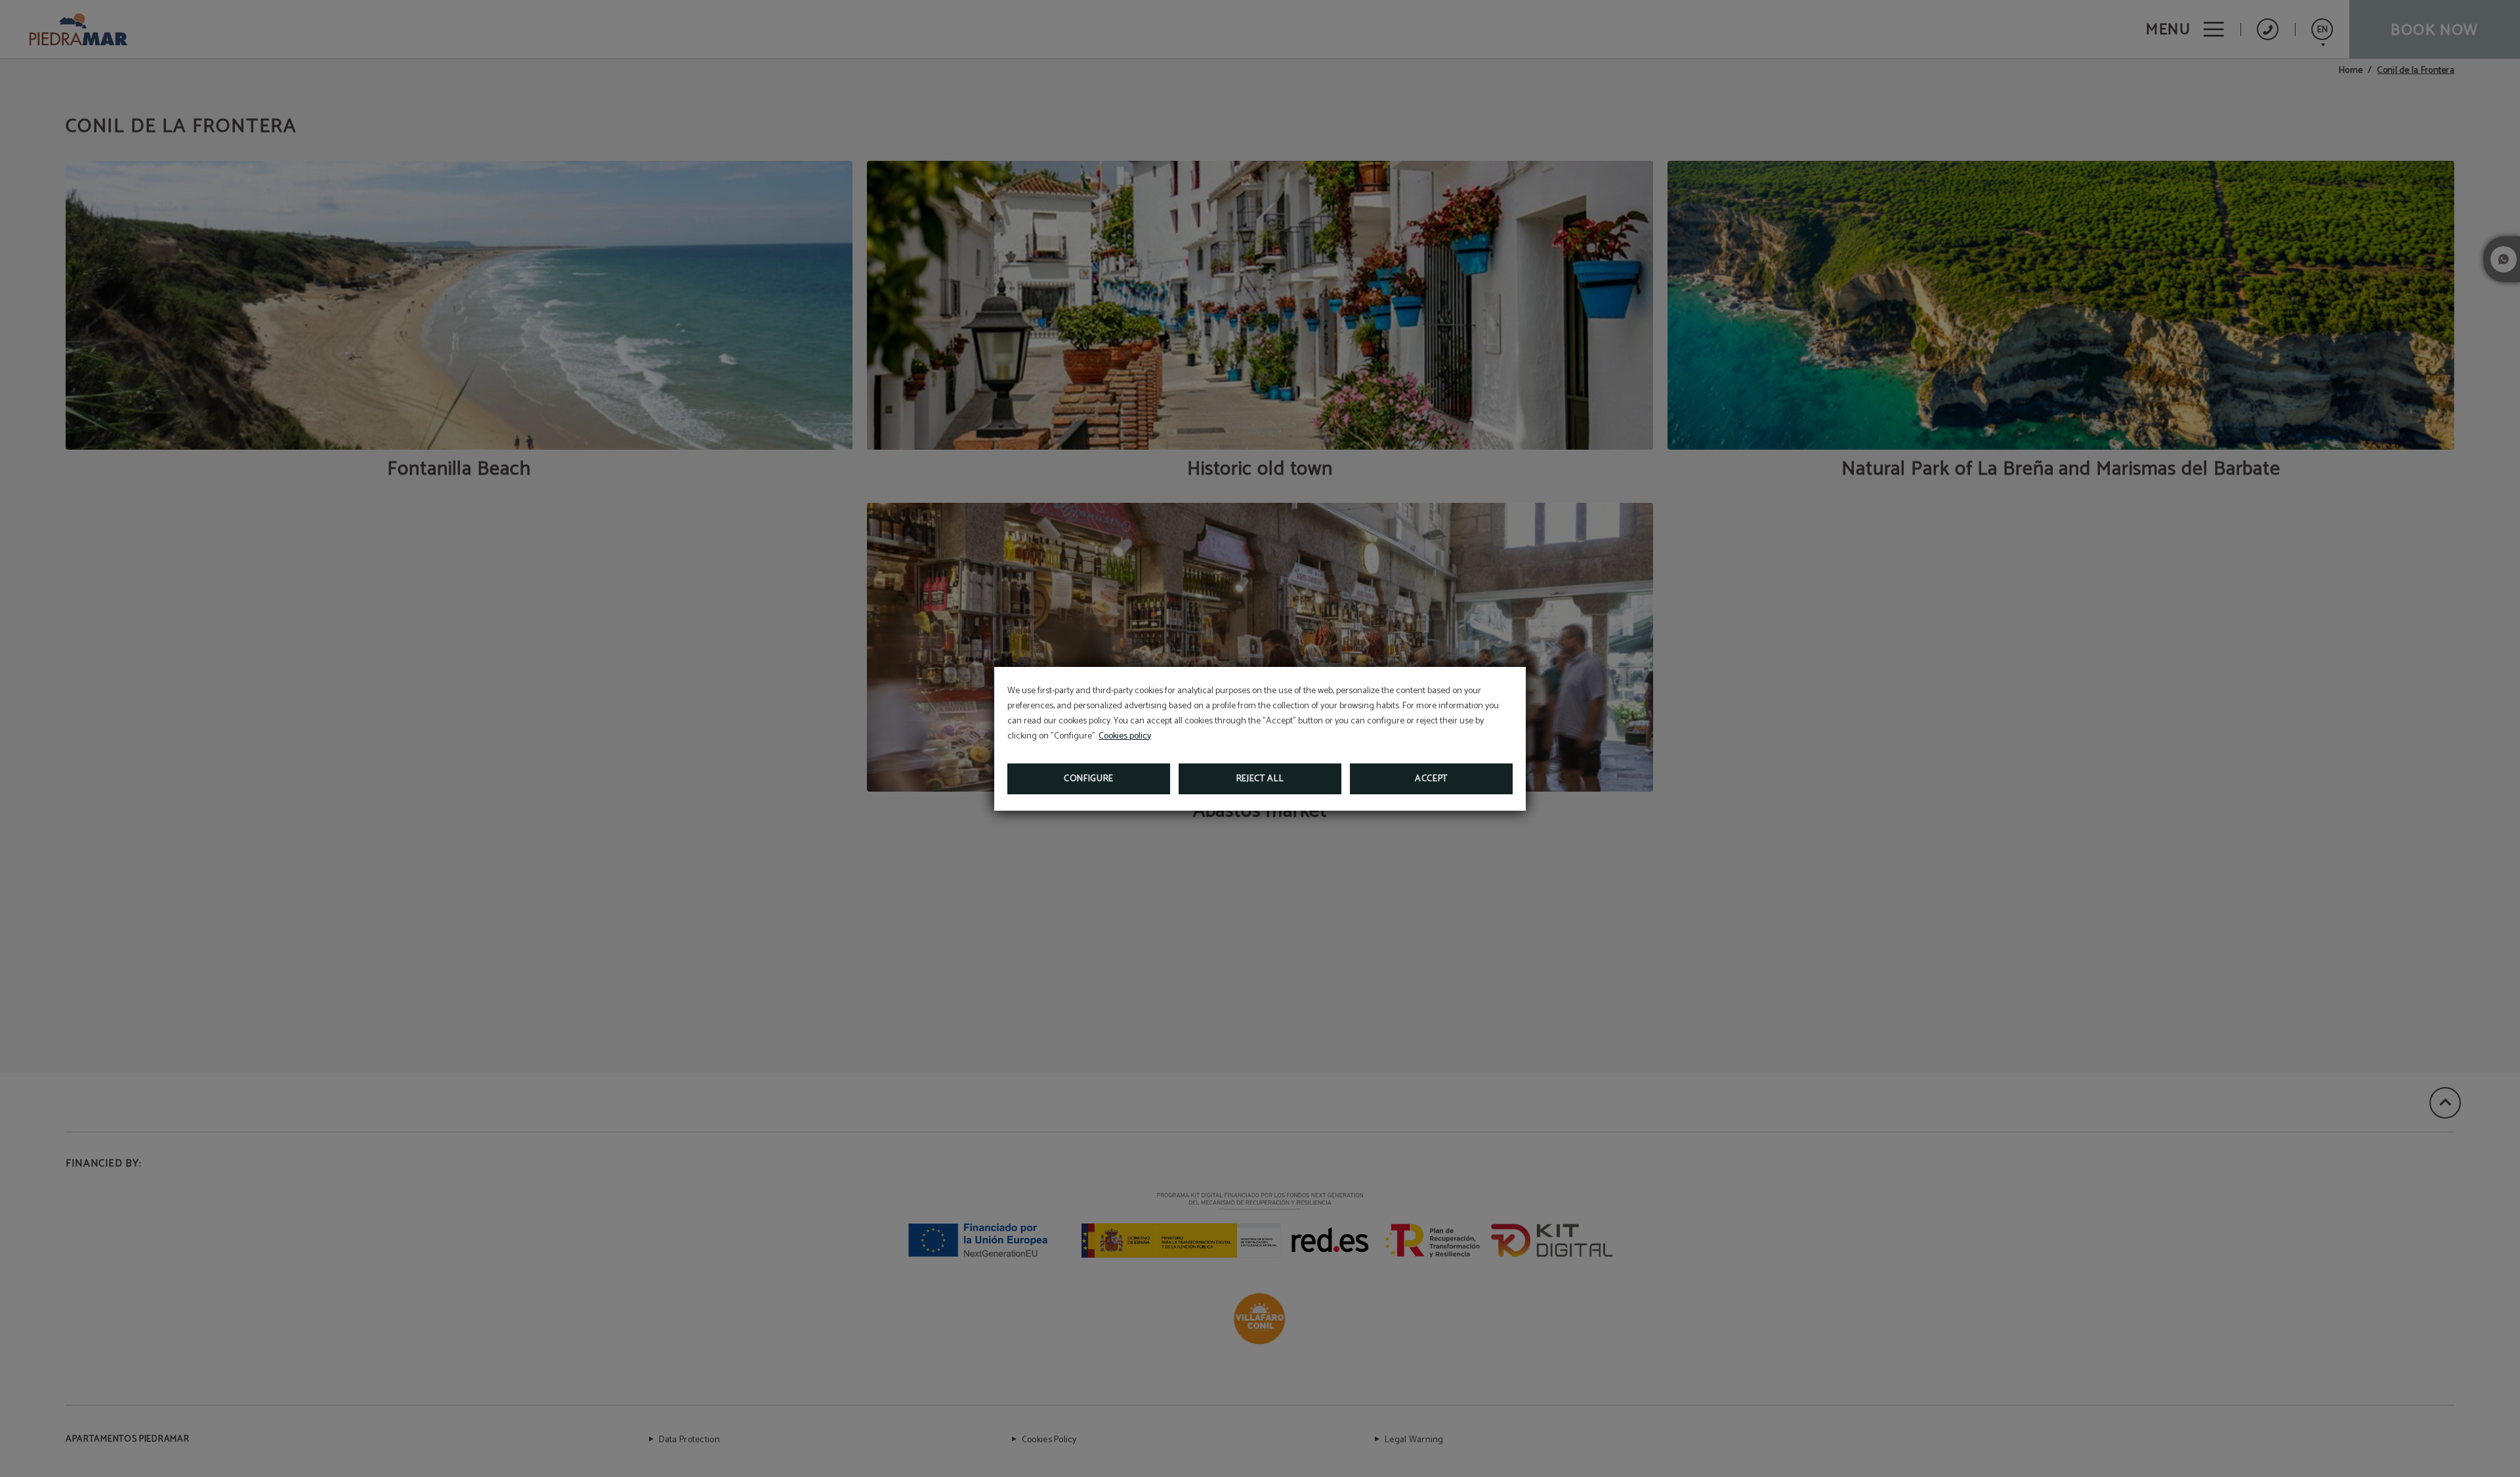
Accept (1431, 779)
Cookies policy (1125, 736)
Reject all (1260, 779)
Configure (1089, 779)
